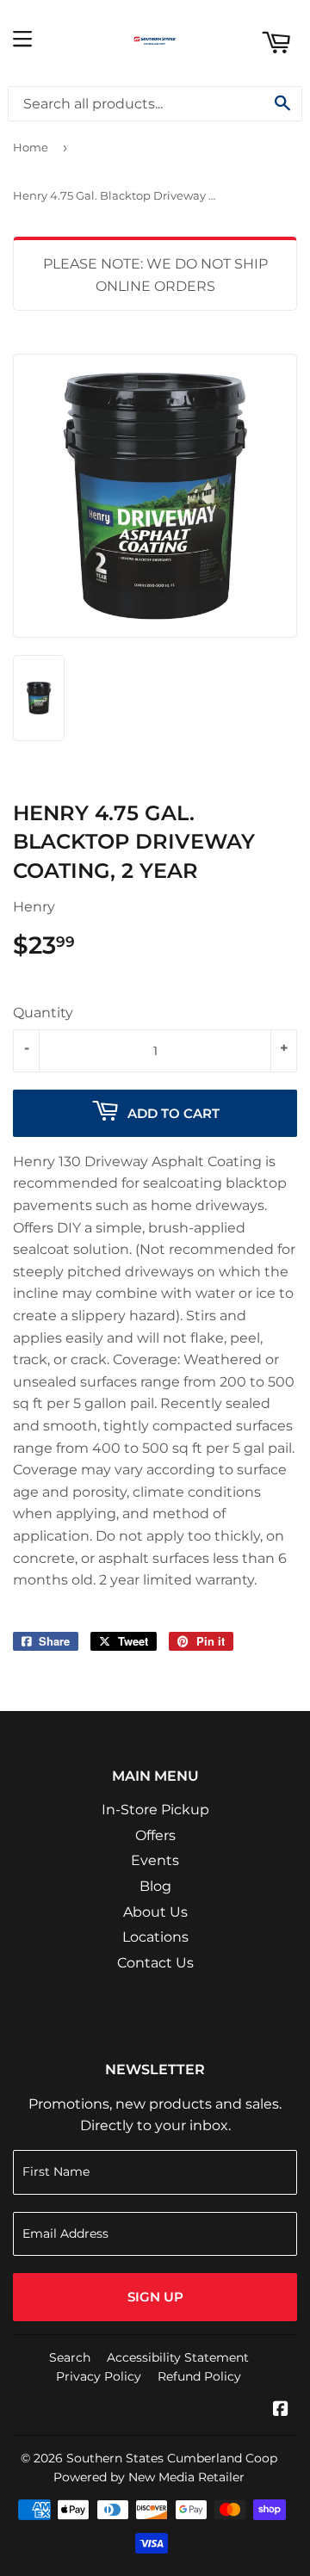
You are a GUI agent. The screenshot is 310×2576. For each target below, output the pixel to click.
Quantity (43, 1013)
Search (70, 2357)
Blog (155, 1886)
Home (31, 147)
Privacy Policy (99, 2376)
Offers (155, 1835)
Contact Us (155, 1963)
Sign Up (155, 2297)
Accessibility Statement (178, 2357)
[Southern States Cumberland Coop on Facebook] (281, 2410)
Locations (155, 1937)
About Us (155, 1912)
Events (155, 1860)
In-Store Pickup (155, 1810)
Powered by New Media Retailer (149, 2477)
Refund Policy (199, 2376)
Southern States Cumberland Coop (172, 2458)
